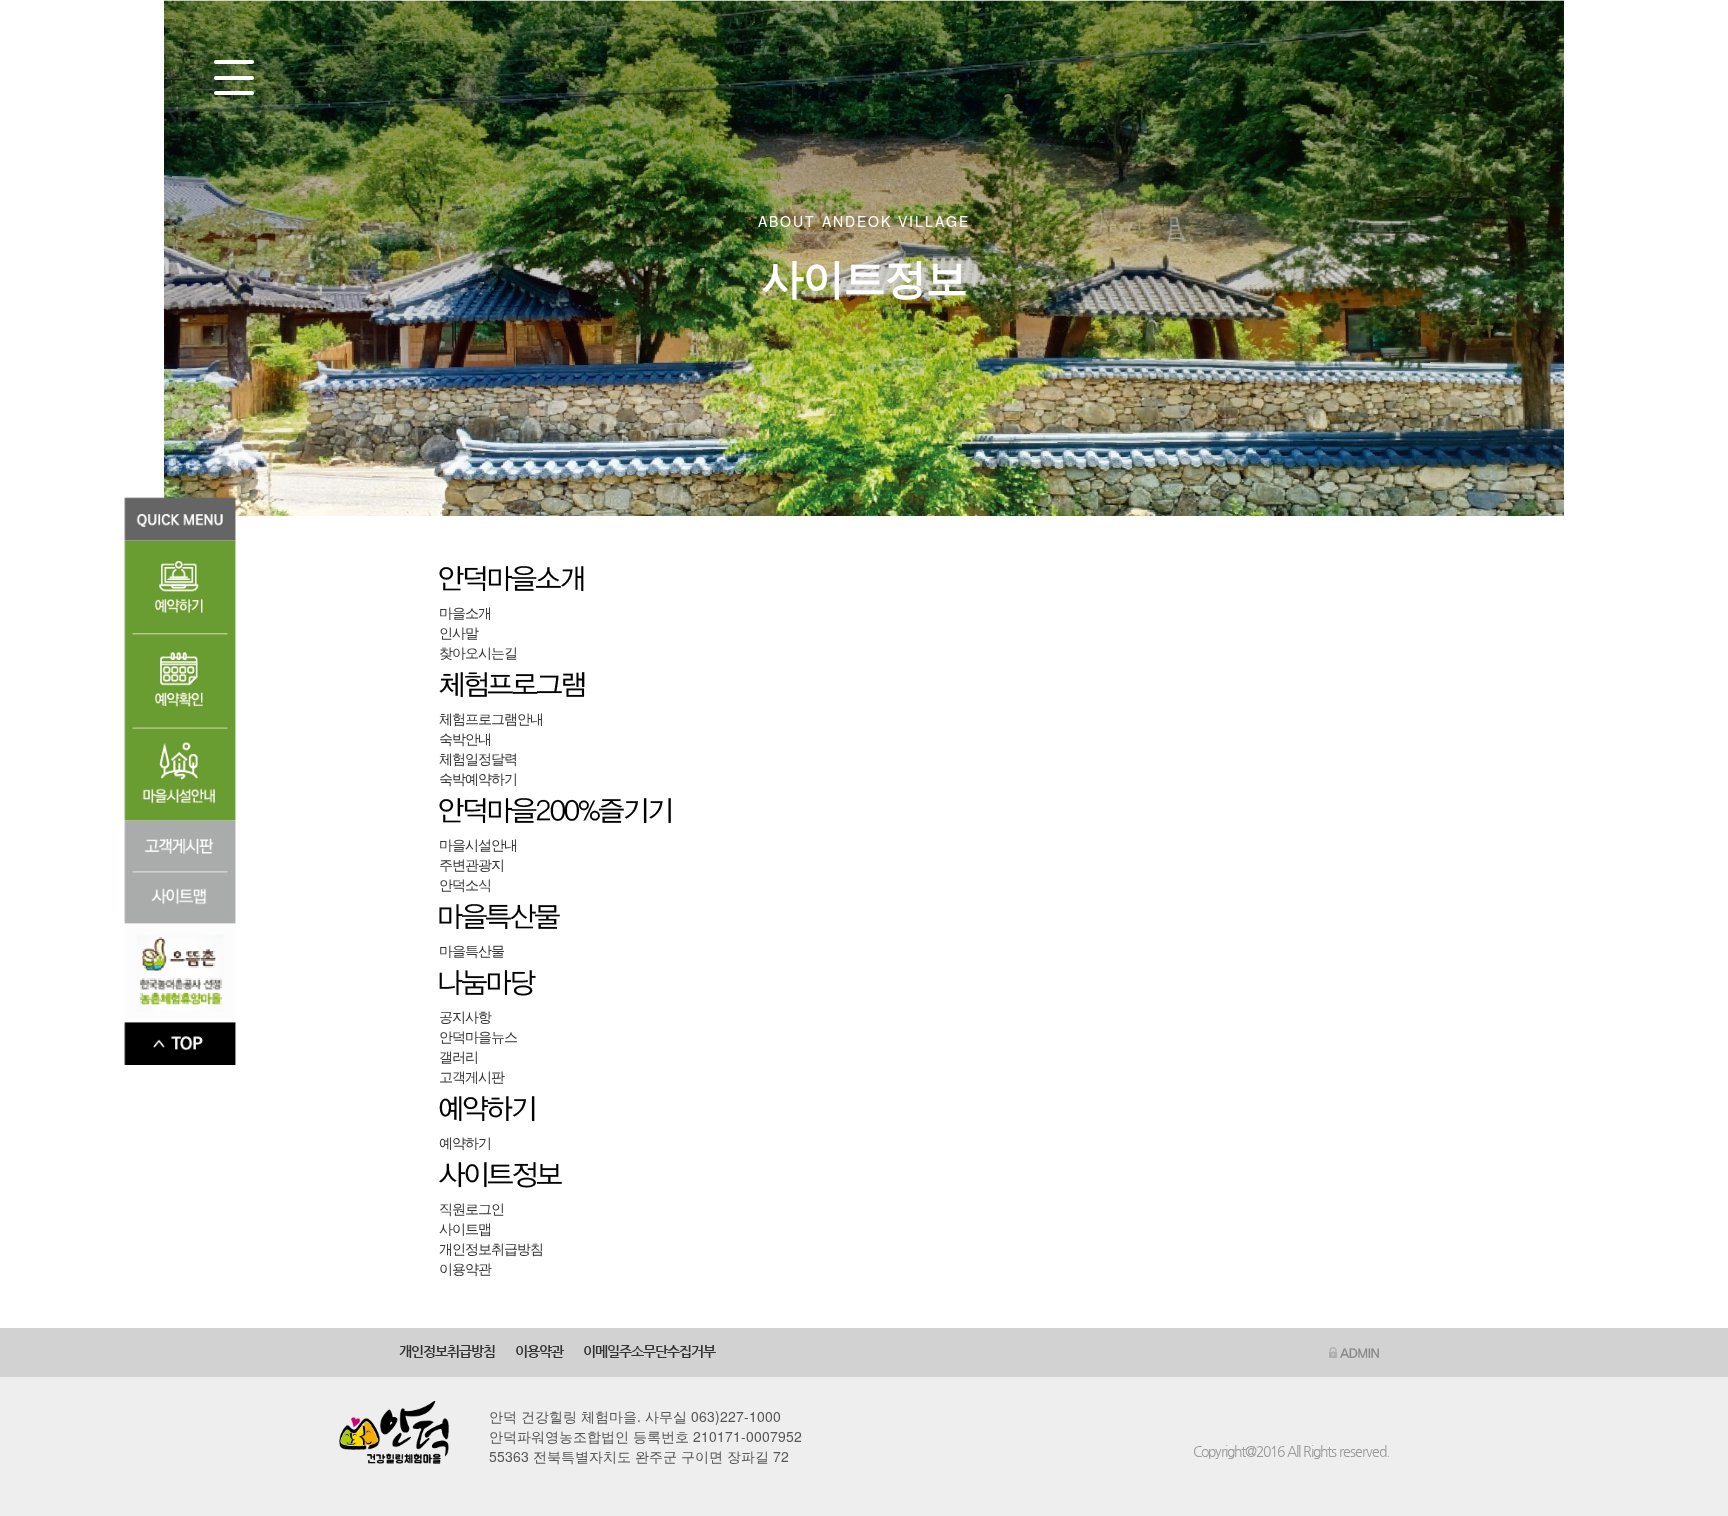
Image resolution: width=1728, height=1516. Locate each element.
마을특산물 (471, 950)
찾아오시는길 (478, 652)
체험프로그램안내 (491, 718)
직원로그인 (471, 1208)
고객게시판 (471, 1076)
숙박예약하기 (478, 778)
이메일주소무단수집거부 (649, 1351)
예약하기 (465, 1142)
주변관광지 (471, 864)
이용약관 (465, 1268)
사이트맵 (465, 1228)
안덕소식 (465, 884)
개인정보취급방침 (491, 1248)
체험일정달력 (478, 758)
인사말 (458, 632)
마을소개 (465, 612)
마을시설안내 (478, 844)
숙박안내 (465, 738)
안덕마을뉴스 (478, 1036)
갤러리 (458, 1056)
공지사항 (465, 1016)
